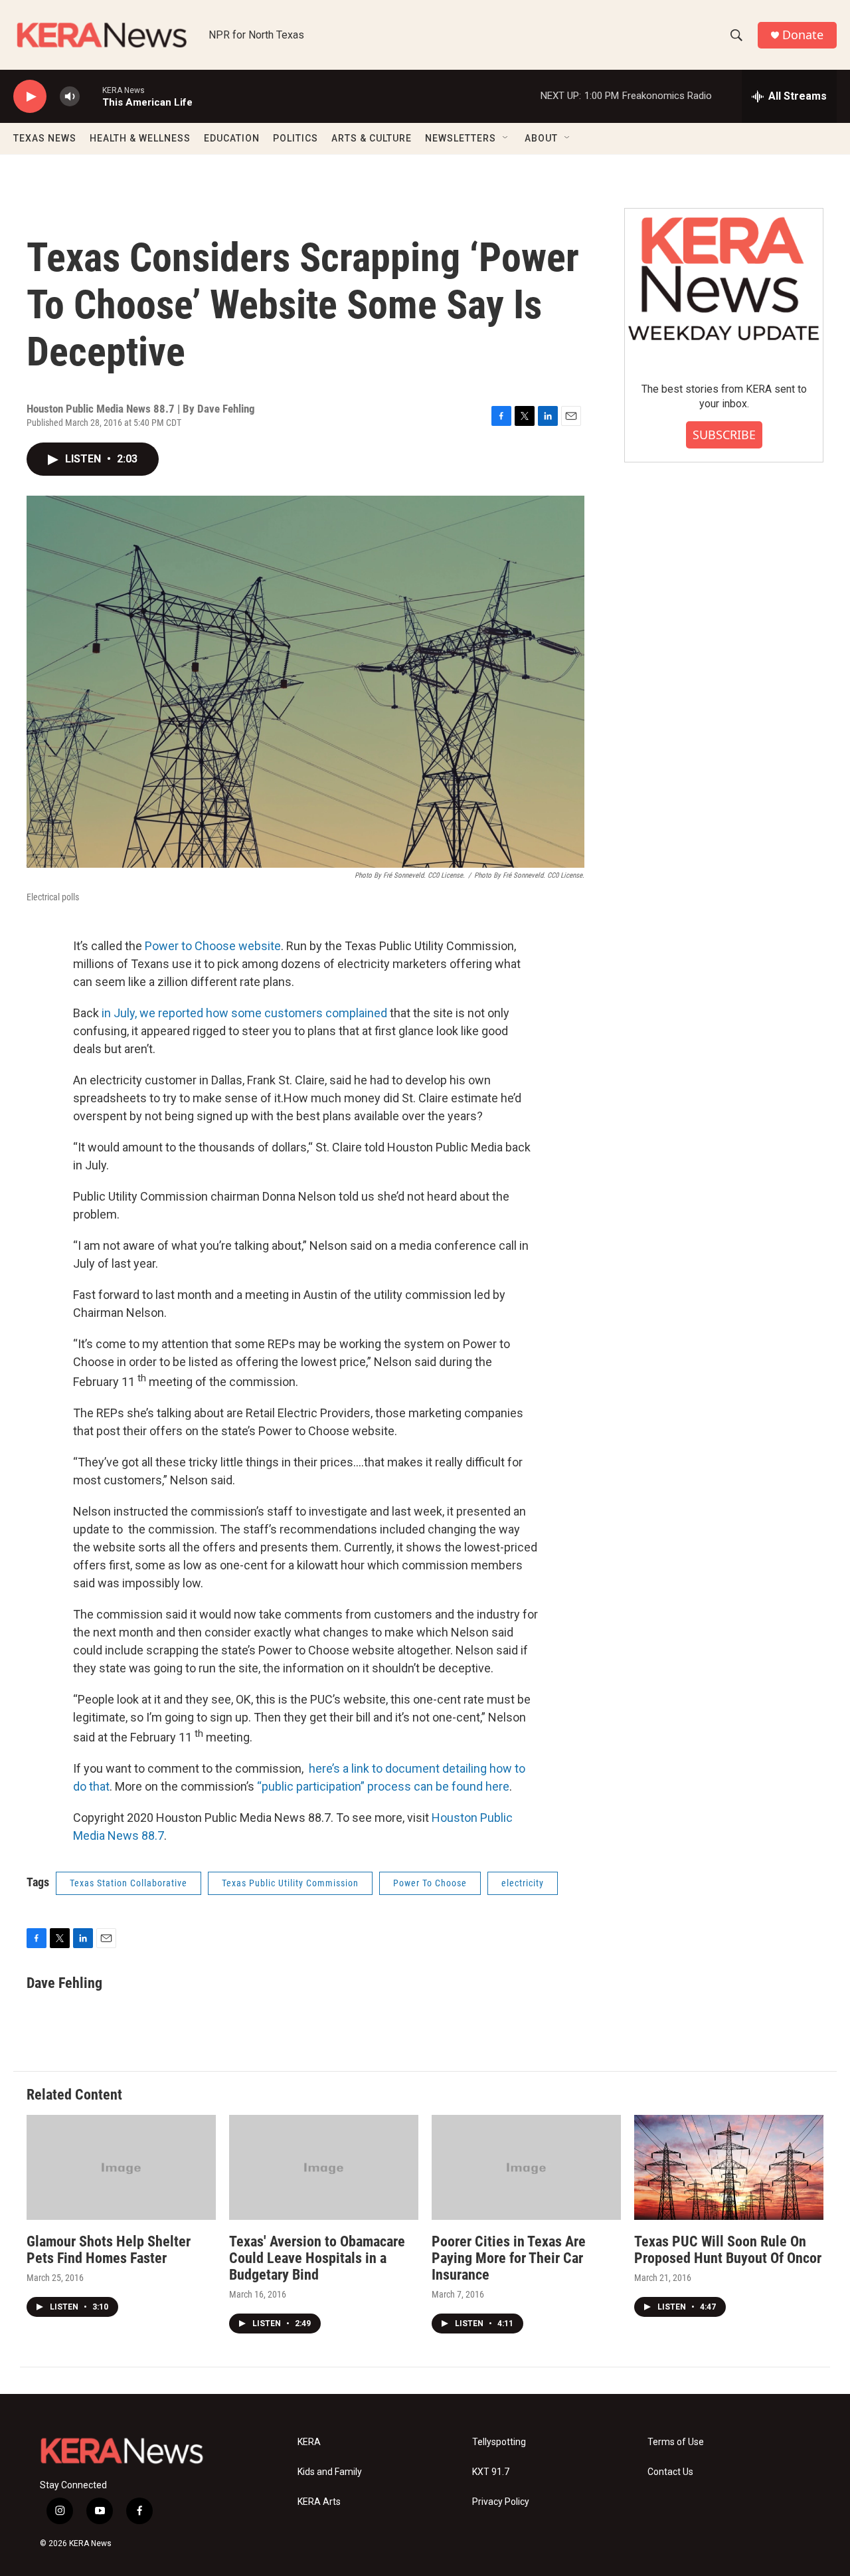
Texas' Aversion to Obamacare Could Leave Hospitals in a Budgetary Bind (317, 2258)
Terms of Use (676, 2442)
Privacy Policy (501, 2502)
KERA (309, 2442)
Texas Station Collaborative (128, 1883)
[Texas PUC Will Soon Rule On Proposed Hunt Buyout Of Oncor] (729, 2168)
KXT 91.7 (491, 2472)
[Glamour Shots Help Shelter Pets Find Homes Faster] (121, 2168)
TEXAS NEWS (45, 138)
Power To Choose (430, 1883)
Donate (803, 35)
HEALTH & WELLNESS (140, 138)
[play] (30, 97)
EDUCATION (232, 138)
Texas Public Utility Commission (290, 1883)
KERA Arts (319, 2502)
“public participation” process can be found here (383, 1786)
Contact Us (670, 2472)
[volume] (70, 97)
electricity (523, 1883)
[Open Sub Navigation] (506, 138)
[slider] (91, 96)
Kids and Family (330, 2472)
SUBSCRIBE (724, 435)
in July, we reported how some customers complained (244, 1013)
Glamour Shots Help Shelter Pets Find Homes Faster (109, 2250)
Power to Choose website (213, 946)
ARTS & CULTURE (372, 138)
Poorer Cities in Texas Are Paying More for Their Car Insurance (509, 2258)
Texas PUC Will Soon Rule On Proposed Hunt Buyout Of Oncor (728, 2250)
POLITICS (296, 138)
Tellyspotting (499, 2442)
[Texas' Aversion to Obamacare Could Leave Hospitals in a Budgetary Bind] (324, 2168)
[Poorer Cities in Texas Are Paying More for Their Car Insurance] (526, 2168)
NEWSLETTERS (461, 138)
